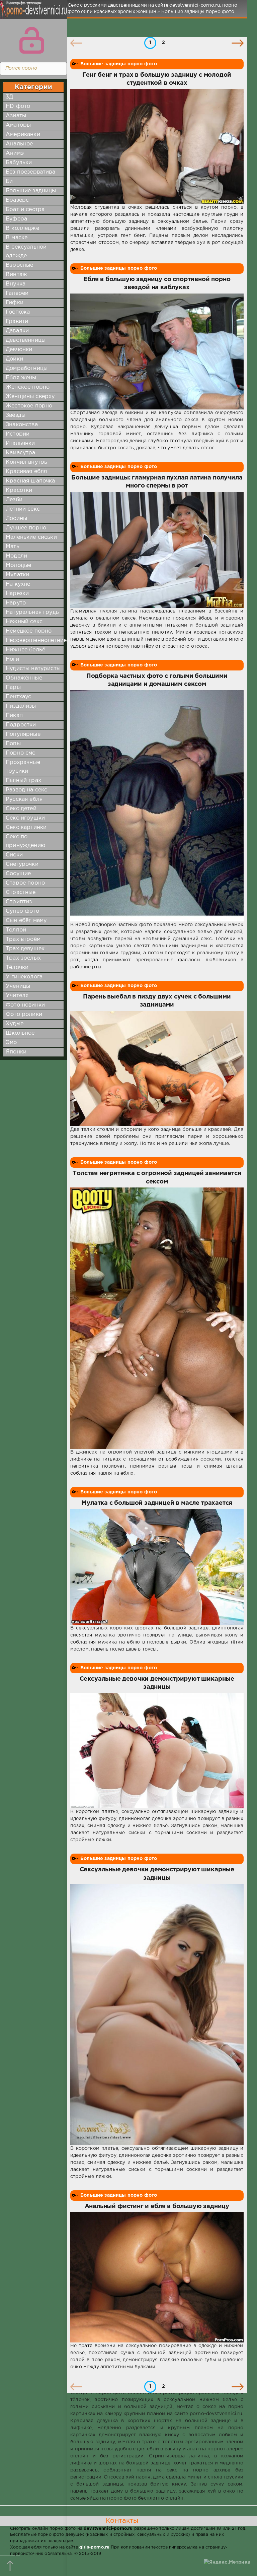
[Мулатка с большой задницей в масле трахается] (157, 1567)
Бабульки (19, 163)
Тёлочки (17, 968)
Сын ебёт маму (26, 921)
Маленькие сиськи (31, 537)
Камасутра (21, 453)
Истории (18, 434)
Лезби (14, 500)
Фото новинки (25, 1005)
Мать (13, 547)
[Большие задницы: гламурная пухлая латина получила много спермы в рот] (157, 550)
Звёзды (16, 415)
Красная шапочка (30, 481)
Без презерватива (30, 172)
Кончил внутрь (26, 462)
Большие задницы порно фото (119, 64)
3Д (9, 97)
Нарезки (17, 594)
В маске (17, 238)
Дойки (14, 359)
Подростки (21, 725)
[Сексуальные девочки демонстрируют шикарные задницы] (157, 1751)
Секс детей (21, 809)
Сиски (14, 855)
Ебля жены (21, 378)
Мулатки (17, 575)
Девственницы (26, 340)
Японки (16, 1052)
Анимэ (15, 153)
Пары (13, 687)
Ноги (12, 659)
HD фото (18, 106)
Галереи (17, 293)
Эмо (11, 1043)
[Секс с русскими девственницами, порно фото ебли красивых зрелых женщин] (32, 13)
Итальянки (20, 443)
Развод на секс (26, 790)
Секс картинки (26, 827)
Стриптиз (19, 902)
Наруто (16, 603)
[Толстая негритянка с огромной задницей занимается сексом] (157, 1318)
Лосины (16, 519)
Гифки (15, 303)
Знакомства (22, 425)
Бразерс (17, 200)
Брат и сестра (25, 210)
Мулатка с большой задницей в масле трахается (157, 1503)
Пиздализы (21, 706)
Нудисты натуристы (33, 669)
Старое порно (25, 883)
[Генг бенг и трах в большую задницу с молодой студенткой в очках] (157, 147)
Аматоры (18, 125)
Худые (15, 1024)
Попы (13, 744)
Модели (16, 556)
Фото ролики (24, 1014)
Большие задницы (31, 191)
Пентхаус (18, 697)
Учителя (17, 996)
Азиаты (16, 116)
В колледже (22, 228)
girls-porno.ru (94, 2547)
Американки (23, 135)
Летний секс (23, 509)
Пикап (14, 716)
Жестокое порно (29, 406)
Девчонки (19, 350)
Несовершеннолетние (36, 640)
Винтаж (16, 275)
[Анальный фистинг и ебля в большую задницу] (157, 2277)
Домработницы (27, 368)
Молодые (18, 565)
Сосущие (18, 874)
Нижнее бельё (25, 650)
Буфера (16, 219)
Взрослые (19, 265)
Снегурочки (22, 864)
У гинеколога (24, 977)
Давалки (17, 331)
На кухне (18, 584)
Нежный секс (24, 622)
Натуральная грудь (32, 612)
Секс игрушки (25, 818)
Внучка (16, 284)
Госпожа (18, 312)
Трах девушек (25, 949)
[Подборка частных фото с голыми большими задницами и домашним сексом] (157, 806)
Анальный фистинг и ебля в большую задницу (157, 2206)
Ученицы (18, 986)
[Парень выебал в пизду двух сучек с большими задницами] (157, 1069)
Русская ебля (24, 799)
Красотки (19, 490)
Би (9, 181)
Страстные (21, 892)
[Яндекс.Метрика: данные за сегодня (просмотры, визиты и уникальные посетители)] (227, 2562)
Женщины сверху (30, 397)
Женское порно (28, 387)
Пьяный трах (23, 781)
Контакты (122, 2521)
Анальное (19, 144)
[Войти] (32, 40)
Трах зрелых (23, 958)
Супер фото (22, 911)
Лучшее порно (26, 528)
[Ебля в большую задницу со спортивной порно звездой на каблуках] (157, 351)
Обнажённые (24, 678)
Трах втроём (23, 939)
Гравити (17, 321)
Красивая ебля (26, 472)
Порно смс (21, 753)
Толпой (16, 930)
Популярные (23, 734)
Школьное (20, 1033)
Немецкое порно (29, 631)
